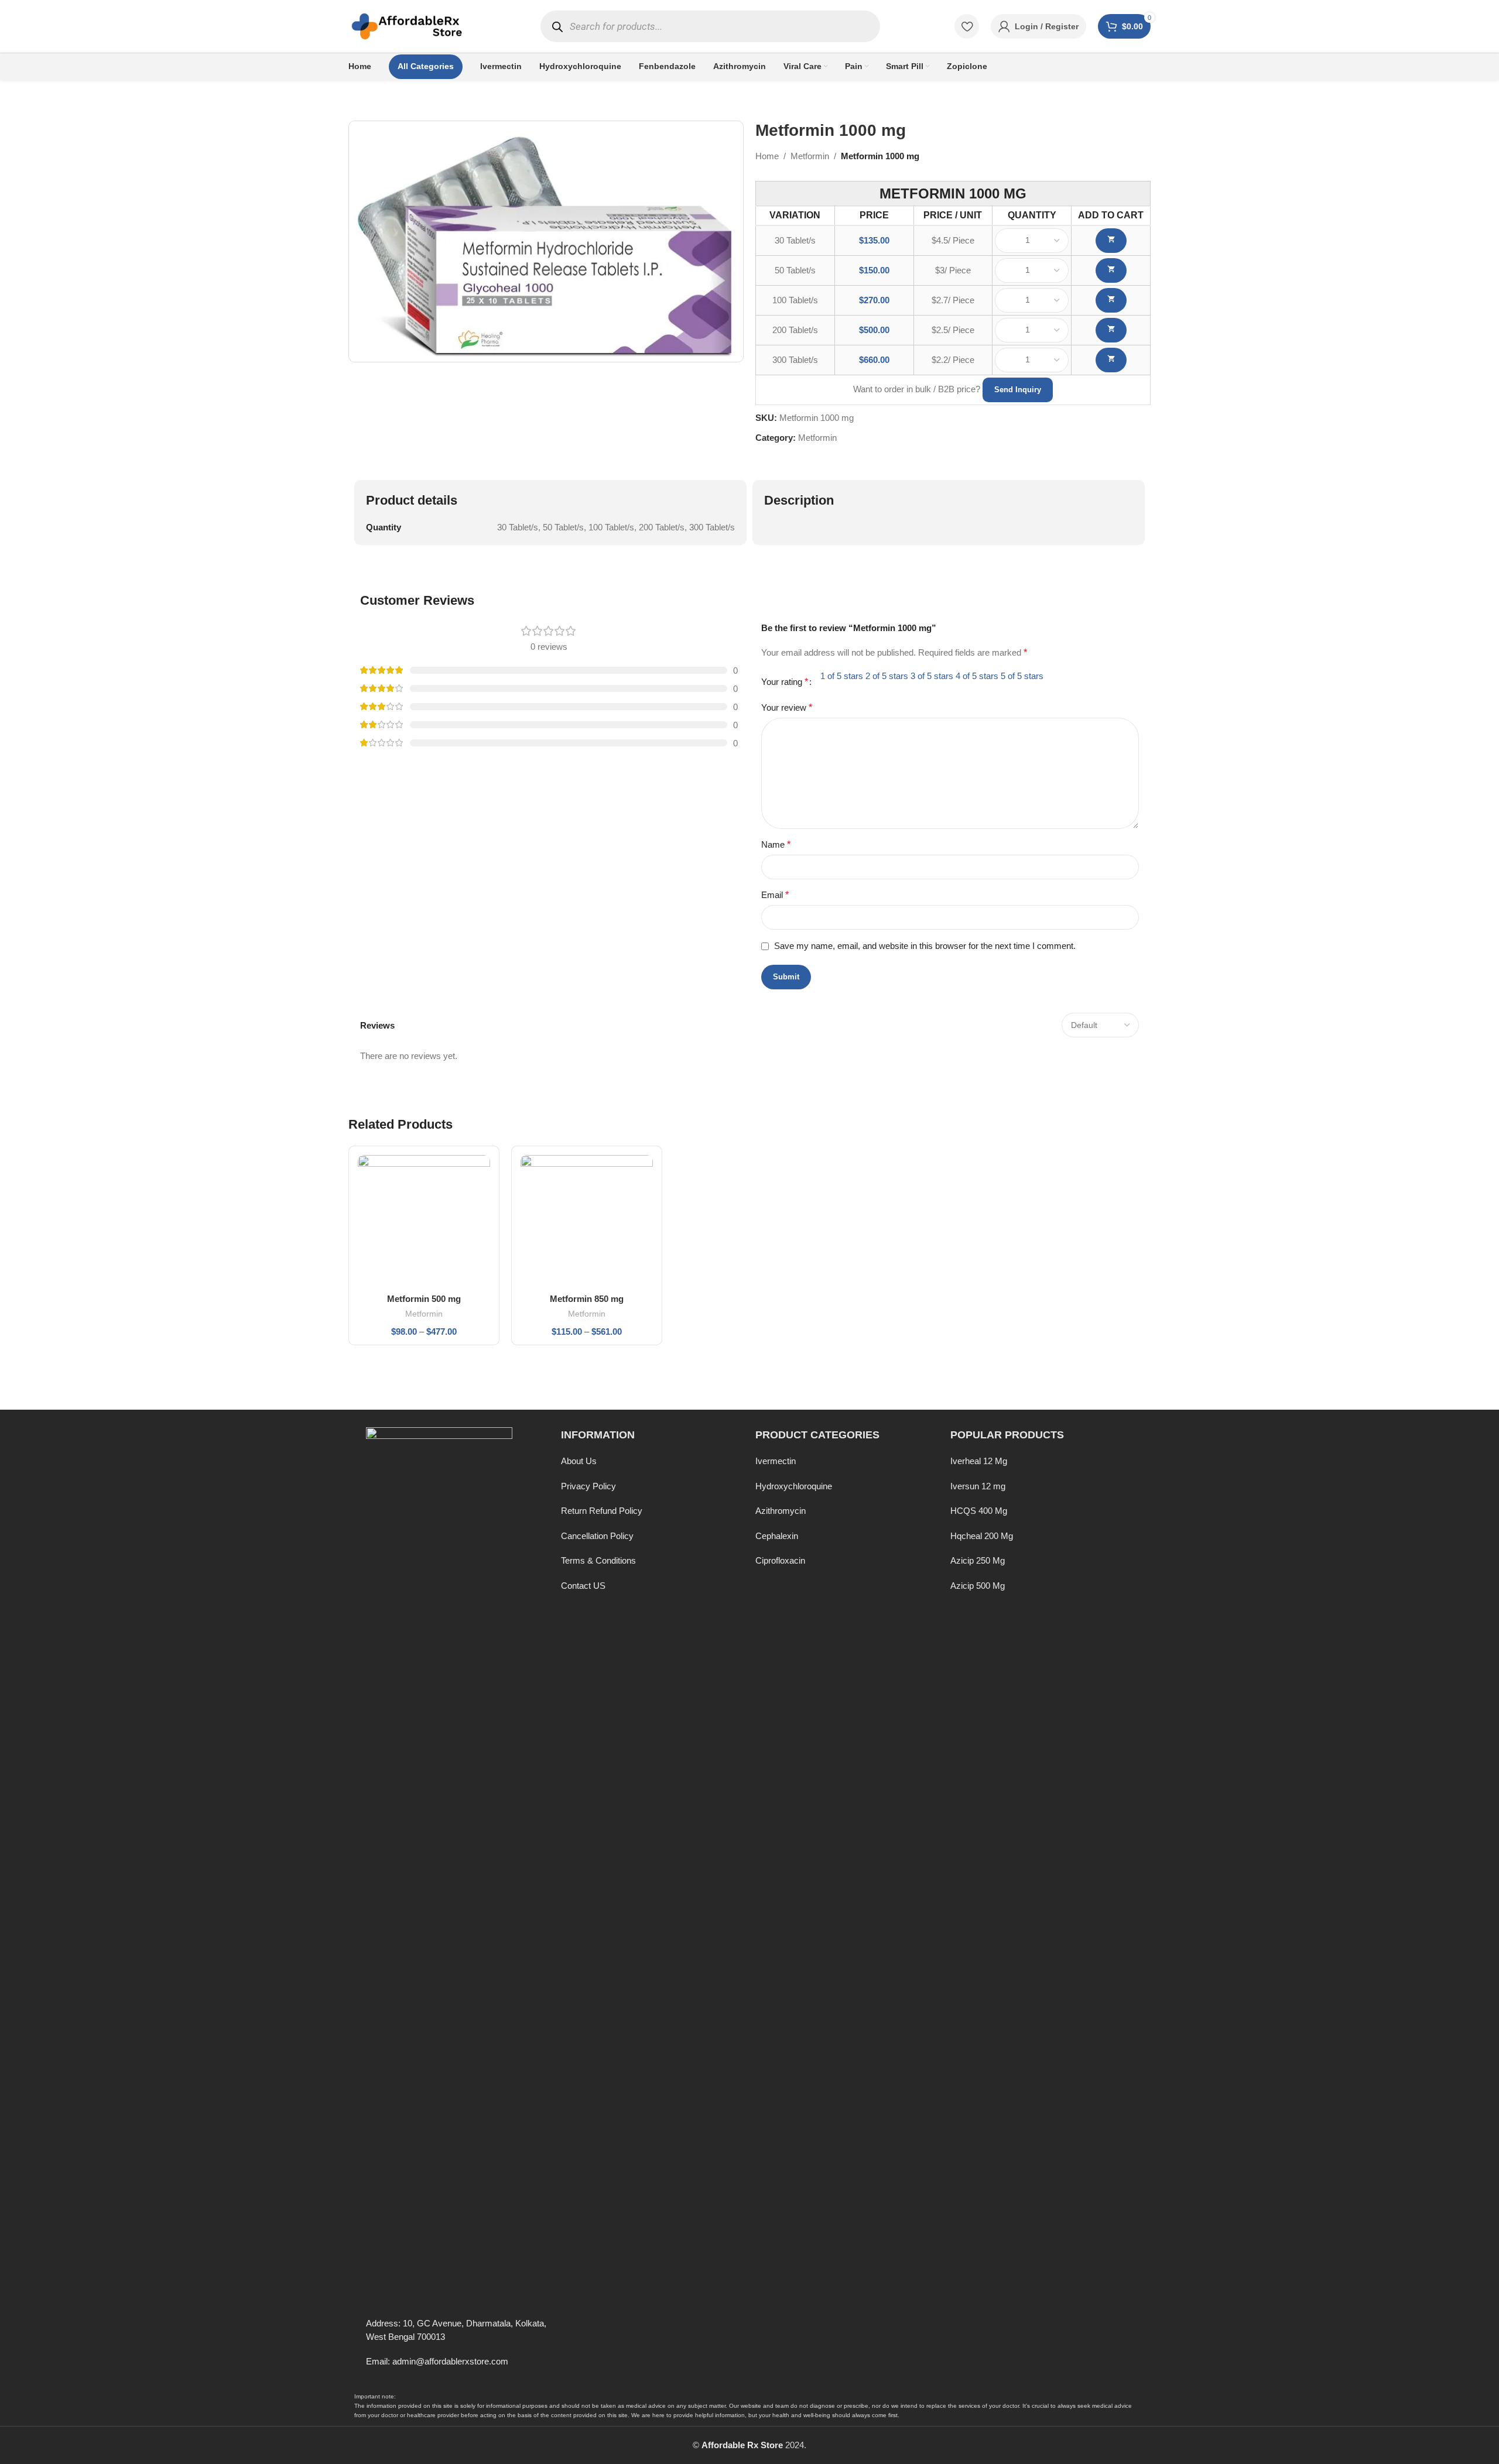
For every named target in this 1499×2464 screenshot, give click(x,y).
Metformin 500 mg (424, 1299)
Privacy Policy (588, 1486)
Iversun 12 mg (978, 1486)
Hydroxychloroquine (794, 1486)
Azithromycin (781, 1511)
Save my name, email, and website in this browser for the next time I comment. (925, 946)
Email (775, 895)
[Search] (558, 27)
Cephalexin (777, 1536)
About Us (579, 1461)
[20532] (1111, 360)
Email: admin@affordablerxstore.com (437, 2361)
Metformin (810, 156)
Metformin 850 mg (587, 1299)
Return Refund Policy (602, 1511)
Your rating (785, 682)
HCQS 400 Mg (979, 1511)
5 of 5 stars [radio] (1022, 676)
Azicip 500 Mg (978, 1586)
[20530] (1111, 300)
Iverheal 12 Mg (979, 1461)
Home (767, 156)
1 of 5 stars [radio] (842, 676)
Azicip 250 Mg (978, 1560)
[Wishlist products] (967, 26)
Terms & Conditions (598, 1560)
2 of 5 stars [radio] (887, 676)
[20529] (1111, 270)
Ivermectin (776, 1461)
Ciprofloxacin (780, 1560)
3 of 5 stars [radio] (932, 676)
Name (776, 844)
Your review (787, 707)
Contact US (583, 1586)
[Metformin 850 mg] (587, 1221)
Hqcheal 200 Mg (982, 1536)
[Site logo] (407, 25)
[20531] (1111, 330)
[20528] (1111, 241)
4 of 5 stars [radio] (977, 676)
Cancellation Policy (597, 1536)
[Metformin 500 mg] (424, 1221)
